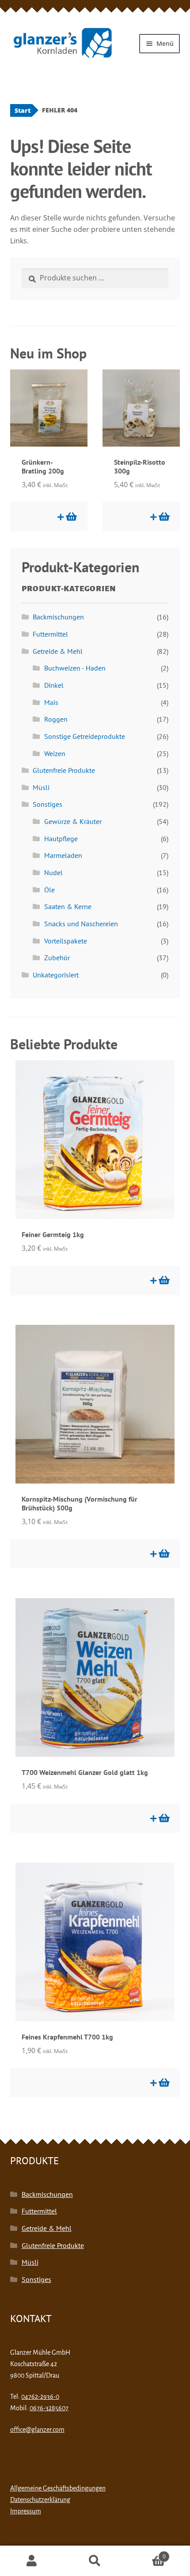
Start (23, 110)
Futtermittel (50, 634)
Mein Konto (32, 2561)
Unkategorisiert (56, 975)
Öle (49, 890)
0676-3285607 (49, 2408)
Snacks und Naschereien (81, 924)
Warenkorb (146, 2553)
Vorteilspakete (66, 941)
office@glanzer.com (37, 2430)
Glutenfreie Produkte (64, 770)
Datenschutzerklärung (40, 2500)
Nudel (53, 872)
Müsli (41, 787)
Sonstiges (47, 804)
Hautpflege (61, 839)
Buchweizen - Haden (75, 668)
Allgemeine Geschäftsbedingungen (58, 2488)
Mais (51, 702)
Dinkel (54, 685)
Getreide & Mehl (58, 651)
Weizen (55, 753)
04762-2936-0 (40, 2397)
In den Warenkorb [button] (71, 517)
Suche (95, 2561)
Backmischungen (58, 617)
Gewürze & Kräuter (73, 821)
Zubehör (57, 958)
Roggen (56, 719)
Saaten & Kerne (68, 906)
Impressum (26, 2511)
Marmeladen (63, 855)
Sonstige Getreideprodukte (85, 736)
